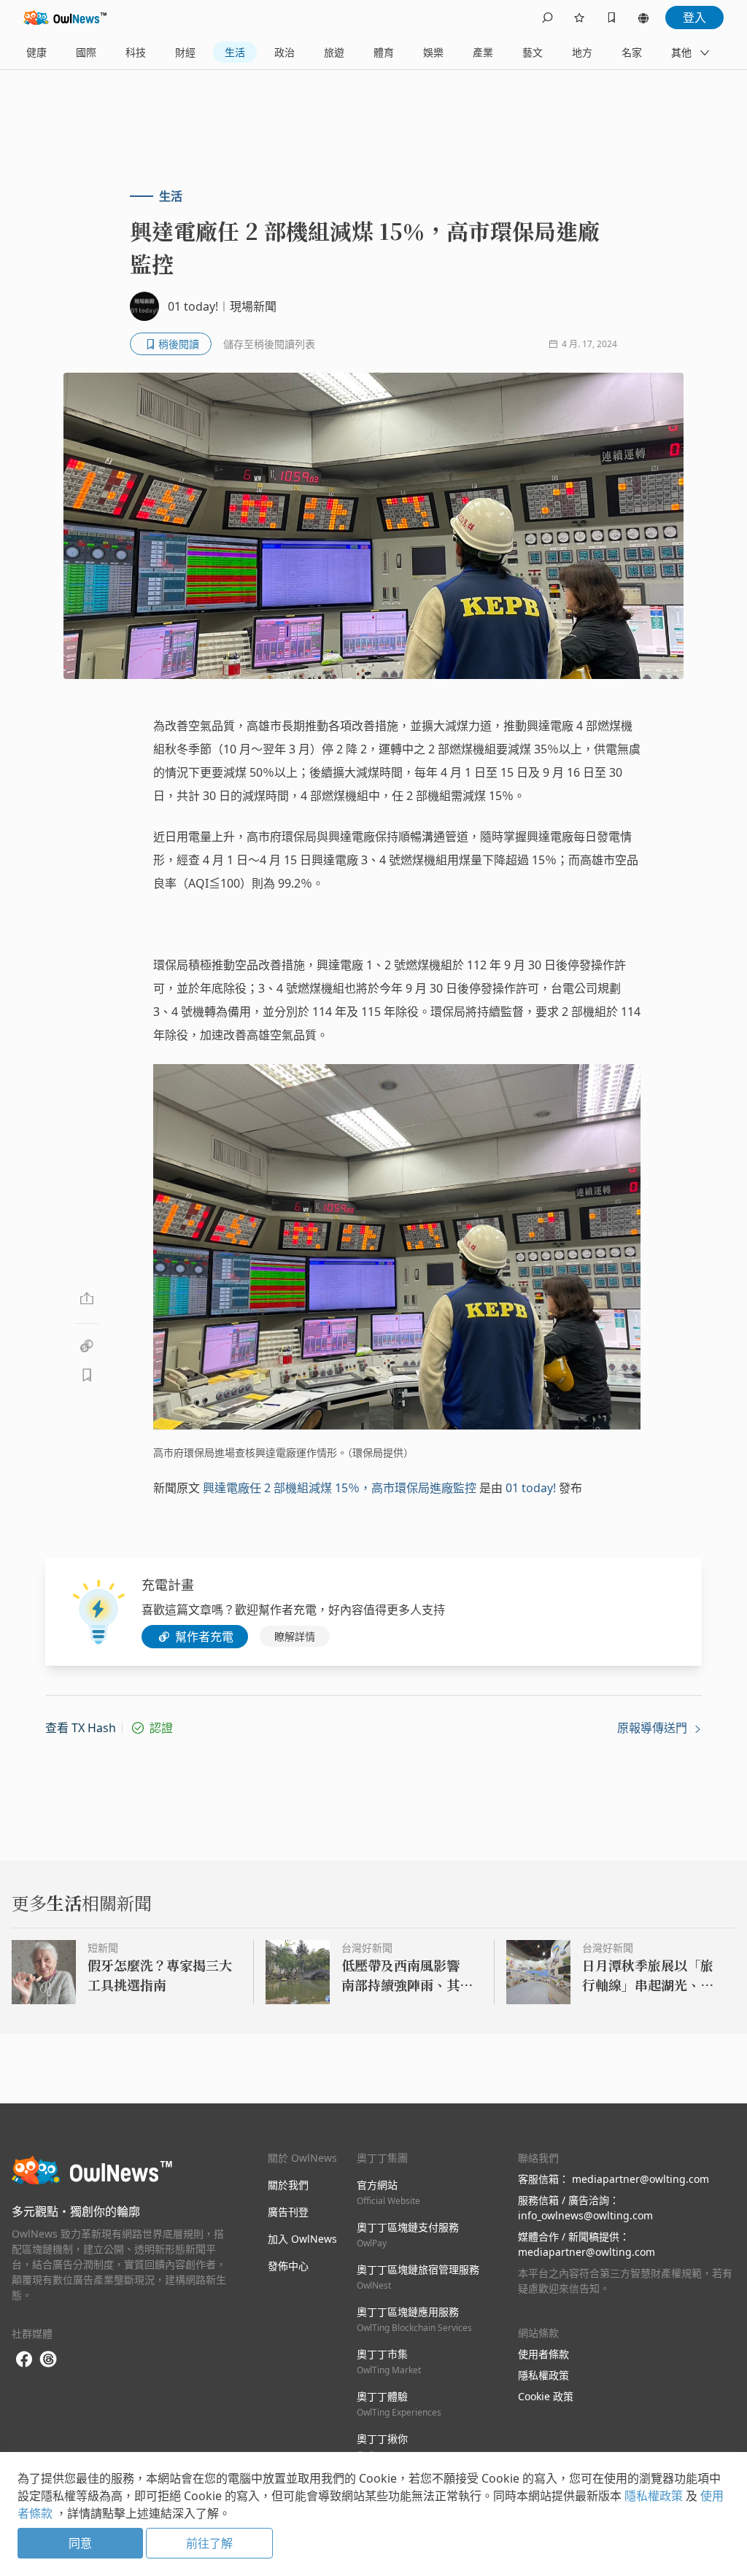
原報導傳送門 (654, 1728)
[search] (547, 18)
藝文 (533, 52)
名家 (632, 52)
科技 (136, 52)
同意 (80, 2543)
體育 (384, 52)
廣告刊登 (288, 2212)
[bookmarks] (611, 18)
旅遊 (334, 52)
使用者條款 (543, 2354)
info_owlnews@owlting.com (585, 2215)
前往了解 (209, 2543)
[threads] (48, 2359)
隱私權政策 (543, 2375)
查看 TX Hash (81, 1728)
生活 (235, 52)
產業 (483, 52)
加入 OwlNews (302, 2239)
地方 (582, 52)
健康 (36, 52)
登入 (694, 18)
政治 (285, 52)
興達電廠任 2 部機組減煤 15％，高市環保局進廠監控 (340, 1488)
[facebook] (24, 2360)
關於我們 (288, 2185)
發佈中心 (288, 2266)
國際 (86, 52)
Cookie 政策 (546, 2396)
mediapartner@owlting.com (640, 2179)
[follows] (579, 18)
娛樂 (433, 52)
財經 (185, 52)
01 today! (531, 1488)
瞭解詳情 (295, 1636)
